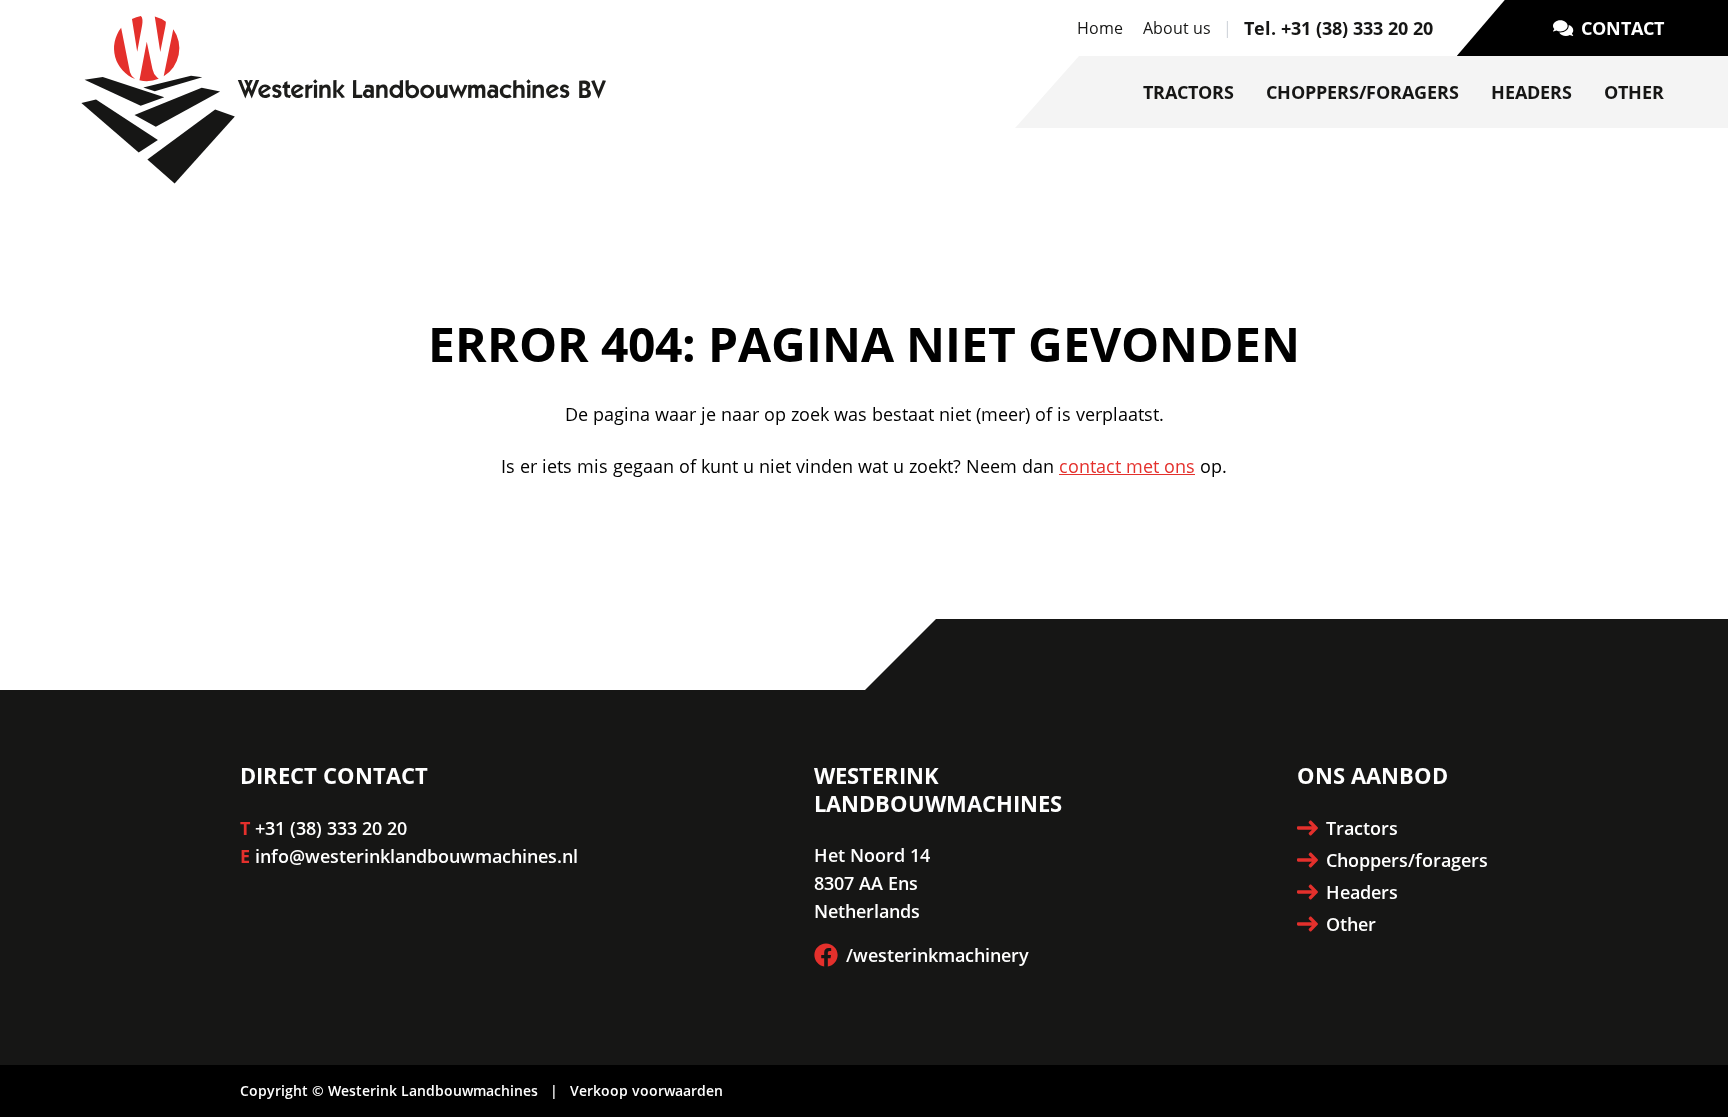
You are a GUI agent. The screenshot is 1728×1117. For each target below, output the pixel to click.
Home (1100, 28)
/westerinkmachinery (937, 955)
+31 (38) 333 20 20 (331, 828)
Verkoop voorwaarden (646, 1090)
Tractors (1188, 92)
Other (1634, 92)
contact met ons (1127, 466)
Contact (1622, 28)
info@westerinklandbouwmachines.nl (416, 856)
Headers (1531, 92)
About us (1177, 28)
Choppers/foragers (1362, 92)
